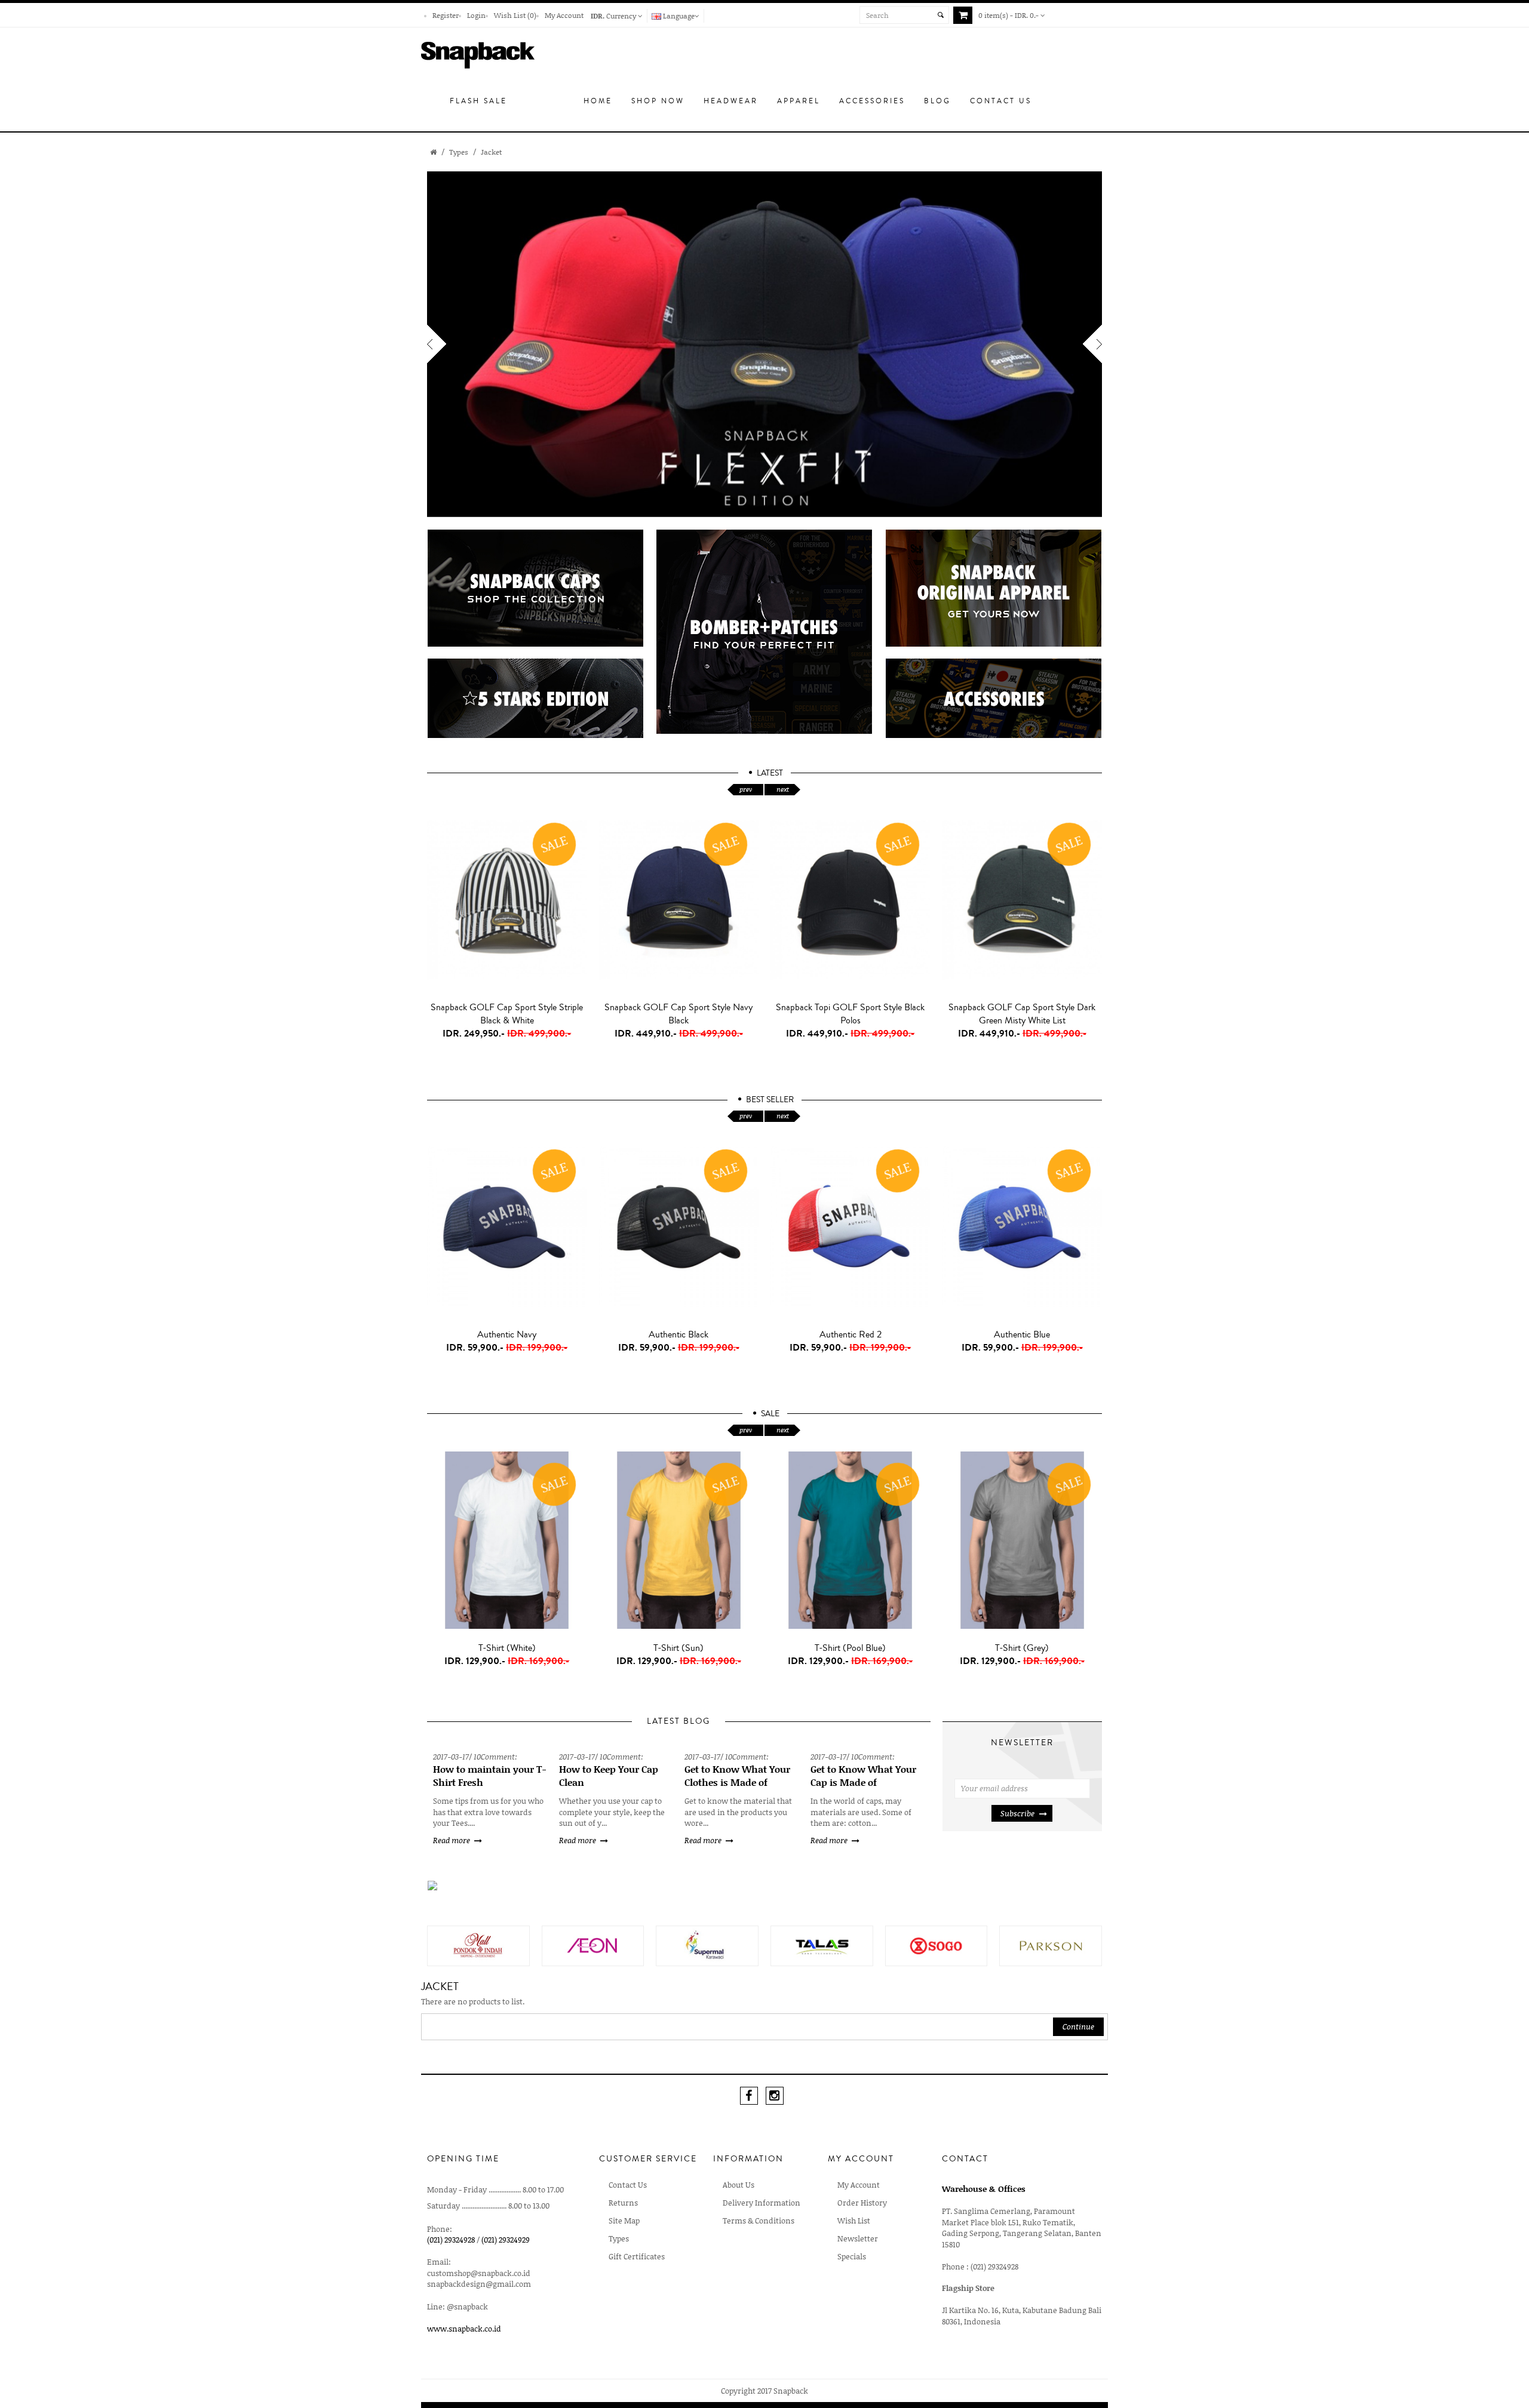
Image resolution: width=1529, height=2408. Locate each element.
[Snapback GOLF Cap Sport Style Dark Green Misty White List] (1023, 900)
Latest (770, 773)
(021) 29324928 (451, 2240)
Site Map (624, 2221)
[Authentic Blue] (1023, 1227)
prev (746, 789)
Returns (623, 2203)
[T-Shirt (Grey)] (1023, 1540)
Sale (770, 1414)
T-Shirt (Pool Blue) (850, 1648)
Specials (852, 2256)
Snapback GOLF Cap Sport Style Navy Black (678, 1014)
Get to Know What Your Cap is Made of (863, 1776)
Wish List (854, 2221)
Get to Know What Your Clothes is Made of (737, 1776)
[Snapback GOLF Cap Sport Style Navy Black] (679, 900)
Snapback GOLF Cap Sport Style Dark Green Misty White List (1022, 1014)
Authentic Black (678, 1334)
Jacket (491, 152)
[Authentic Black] (679, 1227)
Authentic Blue (1022, 1334)
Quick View (509, 1060)
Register (446, 15)
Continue (1078, 2026)
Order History (862, 2203)
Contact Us (628, 2185)
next (783, 789)
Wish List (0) (515, 15)
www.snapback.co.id (464, 2329)
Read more (452, 1840)
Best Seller (770, 1100)
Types (459, 152)
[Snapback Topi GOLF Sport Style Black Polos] (851, 900)
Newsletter (858, 2238)
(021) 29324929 (506, 2240)
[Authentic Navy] (507, 1227)
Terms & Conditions (759, 2221)
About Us (739, 2185)
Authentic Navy (507, 1334)
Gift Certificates (637, 2256)
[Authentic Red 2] (851, 1227)
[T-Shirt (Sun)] (679, 1540)
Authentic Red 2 (851, 1334)
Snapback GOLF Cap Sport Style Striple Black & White (507, 1014)
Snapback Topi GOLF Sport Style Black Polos (850, 1014)
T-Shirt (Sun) (678, 1648)
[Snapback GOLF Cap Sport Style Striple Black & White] (507, 900)
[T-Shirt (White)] (507, 1540)
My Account (564, 15)
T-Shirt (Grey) (1022, 1648)
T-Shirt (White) (507, 1648)
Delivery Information (762, 2203)
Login (476, 15)
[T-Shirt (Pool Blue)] (851, 1540)
